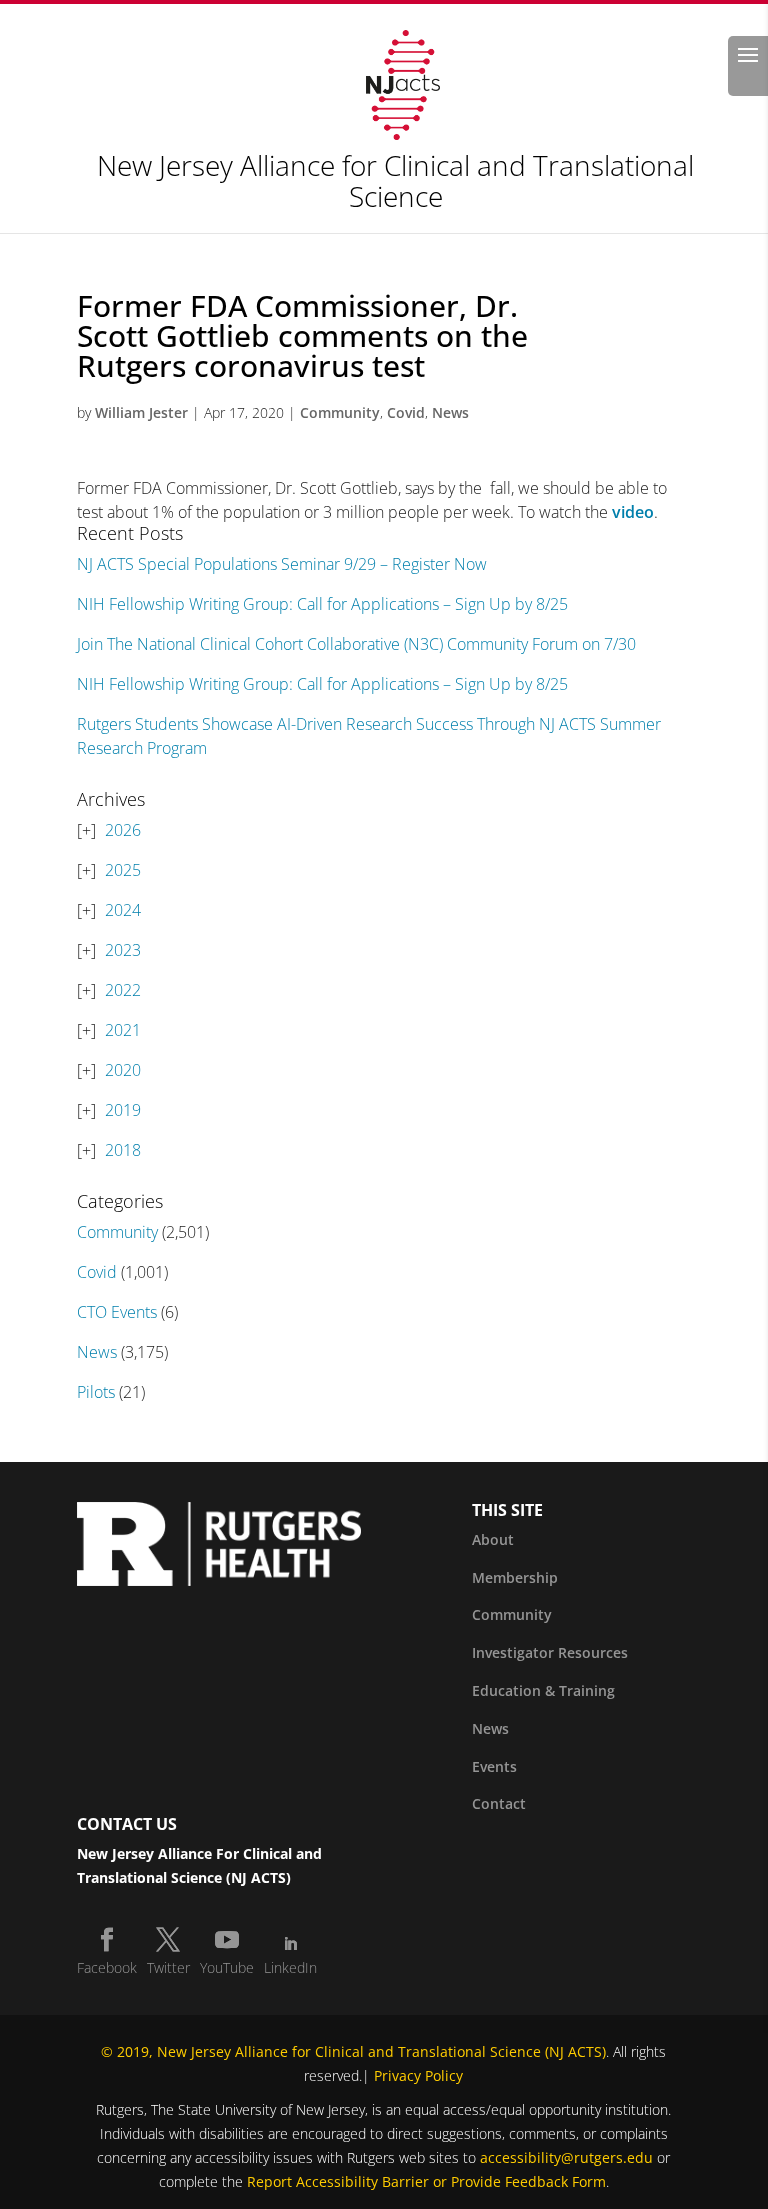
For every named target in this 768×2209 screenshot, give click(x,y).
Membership (515, 1577)
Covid (406, 412)
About (493, 1539)
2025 (123, 870)
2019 (123, 1110)
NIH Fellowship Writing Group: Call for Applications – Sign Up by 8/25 (322, 604)
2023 (123, 950)
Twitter (168, 1967)
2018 (123, 1150)
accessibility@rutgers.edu (566, 2157)
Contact (499, 1803)
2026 (123, 830)
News (450, 412)
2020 (123, 1070)
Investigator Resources (550, 1652)
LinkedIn (290, 1967)
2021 (123, 1030)
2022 (123, 990)
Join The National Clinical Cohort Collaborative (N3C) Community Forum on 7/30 (356, 644)
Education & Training (543, 1690)
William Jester (141, 412)
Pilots (96, 1392)
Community (340, 412)
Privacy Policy (418, 2075)
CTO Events (117, 1312)
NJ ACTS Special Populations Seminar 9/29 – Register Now (282, 564)
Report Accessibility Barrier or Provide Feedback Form (426, 2181)
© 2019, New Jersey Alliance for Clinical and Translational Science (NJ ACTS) (353, 2051)
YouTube (227, 1967)
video (633, 512)
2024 (123, 910)
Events (494, 1766)
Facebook (107, 1967)
